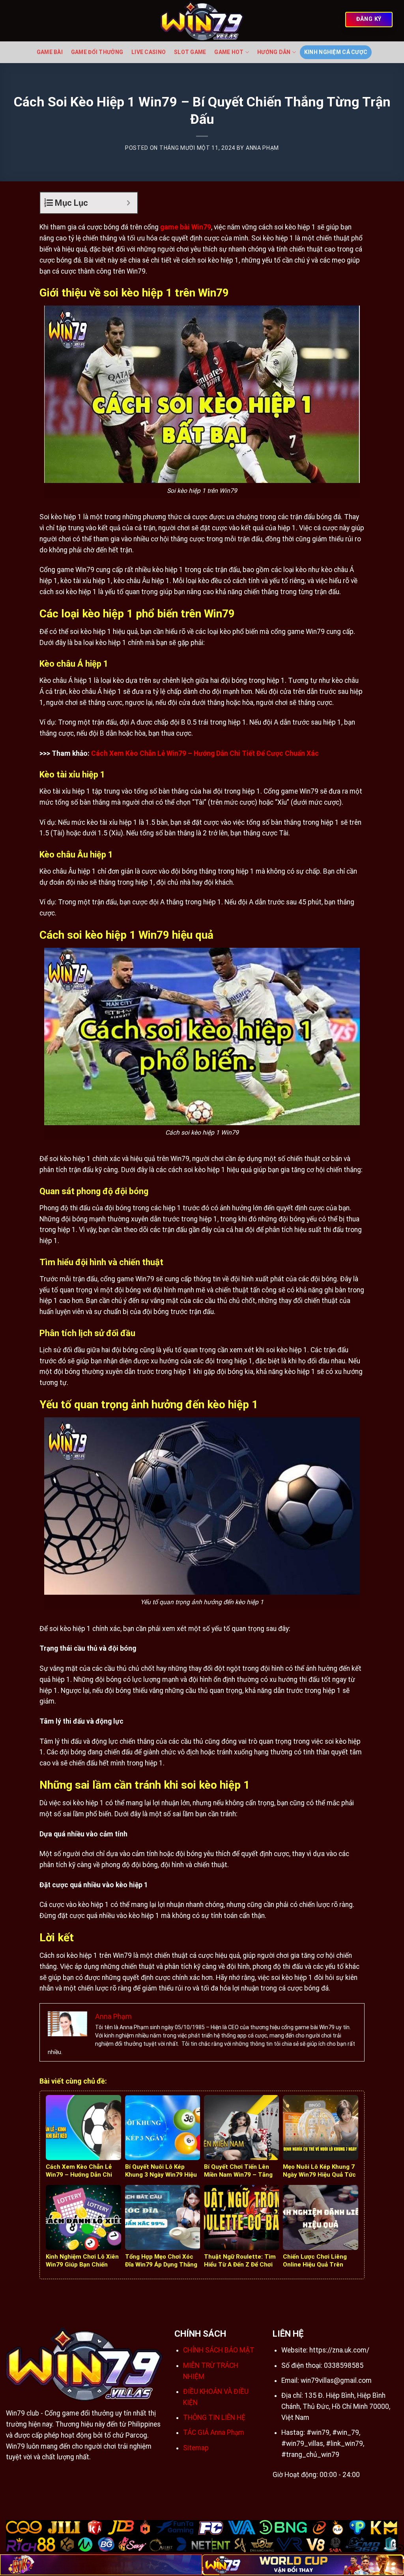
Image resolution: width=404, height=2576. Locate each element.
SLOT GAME (190, 52)
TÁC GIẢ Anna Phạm (214, 2432)
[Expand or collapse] (128, 203)
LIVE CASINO (149, 52)
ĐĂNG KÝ (369, 19)
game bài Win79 (186, 227)
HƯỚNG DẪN (274, 52)
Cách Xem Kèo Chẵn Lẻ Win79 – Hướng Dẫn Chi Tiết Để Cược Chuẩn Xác (205, 753)
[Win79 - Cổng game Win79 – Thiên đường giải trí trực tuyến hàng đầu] (202, 21)
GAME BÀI (50, 52)
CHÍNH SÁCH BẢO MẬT (219, 2350)
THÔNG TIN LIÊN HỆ (214, 2418)
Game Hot (229, 52)
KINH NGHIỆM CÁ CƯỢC (336, 52)
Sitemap (196, 2448)
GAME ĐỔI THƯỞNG (97, 52)
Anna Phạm (262, 148)
